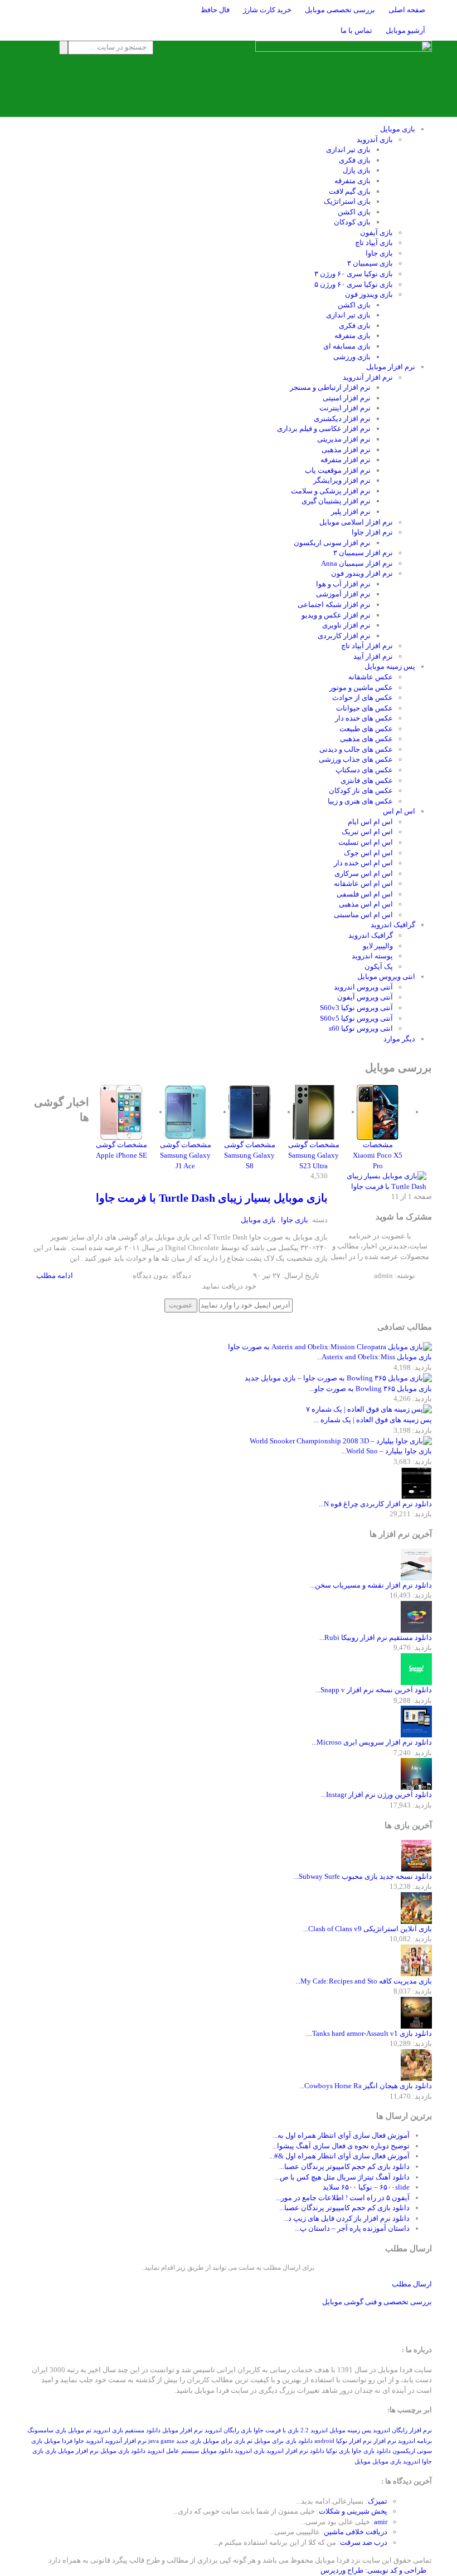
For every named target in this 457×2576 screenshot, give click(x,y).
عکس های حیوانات (364, 708)
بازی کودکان (352, 222)
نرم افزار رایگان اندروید (402, 2430)
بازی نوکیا (338, 2451)
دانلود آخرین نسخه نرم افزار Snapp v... (374, 1690)
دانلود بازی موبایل (123, 2451)
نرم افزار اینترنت (345, 408)
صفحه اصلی (407, 10)
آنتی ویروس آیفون (365, 997)
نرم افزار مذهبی (346, 450)
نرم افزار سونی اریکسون (332, 543)
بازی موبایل (398, 129)
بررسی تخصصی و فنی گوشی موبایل (377, 2302)
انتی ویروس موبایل (386, 976)
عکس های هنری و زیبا (360, 801)
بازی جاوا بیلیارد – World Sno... (386, 1451)
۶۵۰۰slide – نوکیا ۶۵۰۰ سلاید (366, 2187)
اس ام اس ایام (370, 822)
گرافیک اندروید (393, 925)
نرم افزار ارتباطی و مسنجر (330, 387)
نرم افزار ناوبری (346, 625)
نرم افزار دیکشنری (342, 418)
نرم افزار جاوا (372, 532)
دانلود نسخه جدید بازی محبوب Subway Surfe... (363, 1876)
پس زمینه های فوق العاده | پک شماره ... (373, 1420)
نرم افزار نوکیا (354, 2441)
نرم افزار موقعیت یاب (338, 470)
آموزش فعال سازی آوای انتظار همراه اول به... (341, 2135)
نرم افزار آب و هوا (343, 584)
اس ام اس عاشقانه (363, 883)
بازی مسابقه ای (347, 346)
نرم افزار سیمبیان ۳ (363, 553)
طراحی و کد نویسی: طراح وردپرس (373, 2570)
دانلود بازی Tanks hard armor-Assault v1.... (369, 2033)
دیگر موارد (399, 1039)
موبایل (363, 2462)
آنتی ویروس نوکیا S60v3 (356, 1008)
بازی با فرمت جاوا (276, 2430)
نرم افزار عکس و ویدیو (336, 615)
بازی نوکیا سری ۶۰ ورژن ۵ (354, 284)
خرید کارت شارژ (267, 10)
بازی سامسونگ (47, 2430)
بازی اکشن (354, 212)
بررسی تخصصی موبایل (340, 10)
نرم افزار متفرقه (346, 460)
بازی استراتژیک (347, 201)
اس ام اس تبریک (367, 832)
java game (161, 2441)
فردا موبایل (58, 2441)
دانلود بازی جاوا (371, 2451)
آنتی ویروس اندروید (363, 987)
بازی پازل (357, 170)
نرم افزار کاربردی (344, 636)
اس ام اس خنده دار (363, 863)
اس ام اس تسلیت (366, 842)
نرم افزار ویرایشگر (342, 480)
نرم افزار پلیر (351, 511)
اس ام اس (399, 811)
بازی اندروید (250, 2451)
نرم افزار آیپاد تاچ (367, 646)
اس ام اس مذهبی (366, 904)
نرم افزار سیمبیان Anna (357, 563)
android (324, 2441)
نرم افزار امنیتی (347, 398)
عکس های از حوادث (363, 697)
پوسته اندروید (372, 956)
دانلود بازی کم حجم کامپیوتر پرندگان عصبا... (344, 2166)
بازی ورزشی (352, 357)
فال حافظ (215, 10)
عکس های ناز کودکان (361, 790)
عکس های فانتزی (367, 780)
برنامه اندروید (415, 2441)
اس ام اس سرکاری (364, 873)
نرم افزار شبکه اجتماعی (334, 604)
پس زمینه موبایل (390, 666)
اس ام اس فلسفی (365, 894)
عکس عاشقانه (371, 677)
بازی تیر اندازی (348, 150)
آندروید (94, 2441)
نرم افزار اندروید (287, 2451)
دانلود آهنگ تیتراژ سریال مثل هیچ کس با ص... (342, 2177)
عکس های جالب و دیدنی (356, 749)
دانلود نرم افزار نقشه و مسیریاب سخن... (371, 1585)
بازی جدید (189, 2441)
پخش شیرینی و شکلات (353, 2511)
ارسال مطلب (412, 2284)
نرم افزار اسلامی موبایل (356, 522)
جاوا (79, 2441)
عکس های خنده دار (364, 718)
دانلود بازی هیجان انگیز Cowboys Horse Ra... (366, 2086)
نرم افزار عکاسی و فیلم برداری (324, 428)
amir (381, 2522)
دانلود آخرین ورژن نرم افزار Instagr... (376, 1794)
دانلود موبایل (217, 2451)
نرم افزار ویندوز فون (362, 573)
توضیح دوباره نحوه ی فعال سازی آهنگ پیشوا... (341, 2146)
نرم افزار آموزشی (343, 594)
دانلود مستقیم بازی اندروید (127, 2430)
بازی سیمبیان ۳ (370, 263)
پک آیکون (379, 966)
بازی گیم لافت (350, 191)
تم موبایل (80, 2430)
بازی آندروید (375, 139)
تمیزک (378, 2501)
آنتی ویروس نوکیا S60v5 (356, 1018)
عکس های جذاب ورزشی (356, 759)
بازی (51, 2451)
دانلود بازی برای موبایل (283, 2441)
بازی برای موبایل (224, 2441)
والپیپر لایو (378, 946)
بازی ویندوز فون (369, 294)
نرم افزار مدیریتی (344, 439)
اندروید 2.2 (314, 2430)
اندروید (412, 2462)
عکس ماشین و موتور (361, 687)
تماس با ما (356, 30)
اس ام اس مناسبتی (363, 915)
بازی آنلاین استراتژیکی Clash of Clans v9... (368, 1929)
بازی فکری (355, 160)
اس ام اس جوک (368, 853)
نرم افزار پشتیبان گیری (336, 501)
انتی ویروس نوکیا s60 (361, 1028)
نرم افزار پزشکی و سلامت (331, 491)
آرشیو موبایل (405, 30)
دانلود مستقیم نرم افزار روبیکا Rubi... (376, 1637)
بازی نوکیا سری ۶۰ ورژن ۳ (354, 274)
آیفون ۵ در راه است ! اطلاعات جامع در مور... (343, 2198)
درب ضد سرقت (364, 2542)
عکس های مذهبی (366, 739)
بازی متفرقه (353, 181)
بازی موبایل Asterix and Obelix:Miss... (374, 1357)
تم (250, 2441)
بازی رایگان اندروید (228, 2430)
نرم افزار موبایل (391, 367)
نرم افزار (385, 2441)
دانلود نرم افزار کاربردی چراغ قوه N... (375, 1504)
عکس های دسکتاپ (364, 770)
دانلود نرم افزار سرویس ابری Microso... (372, 1742)
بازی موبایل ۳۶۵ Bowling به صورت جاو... (371, 1389)
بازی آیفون (376, 232)
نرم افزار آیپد (373, 656)
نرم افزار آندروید (368, 377)
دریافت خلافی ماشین (356, 2532)
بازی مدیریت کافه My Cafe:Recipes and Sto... (364, 1981)
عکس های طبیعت (366, 729)
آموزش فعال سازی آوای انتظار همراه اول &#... (339, 2156)
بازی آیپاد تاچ (374, 243)
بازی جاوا (379, 253)
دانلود (317, 2451)
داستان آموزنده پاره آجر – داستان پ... (352, 2228)
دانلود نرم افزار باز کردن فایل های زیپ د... (346, 2218)
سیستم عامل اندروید (173, 2451)
